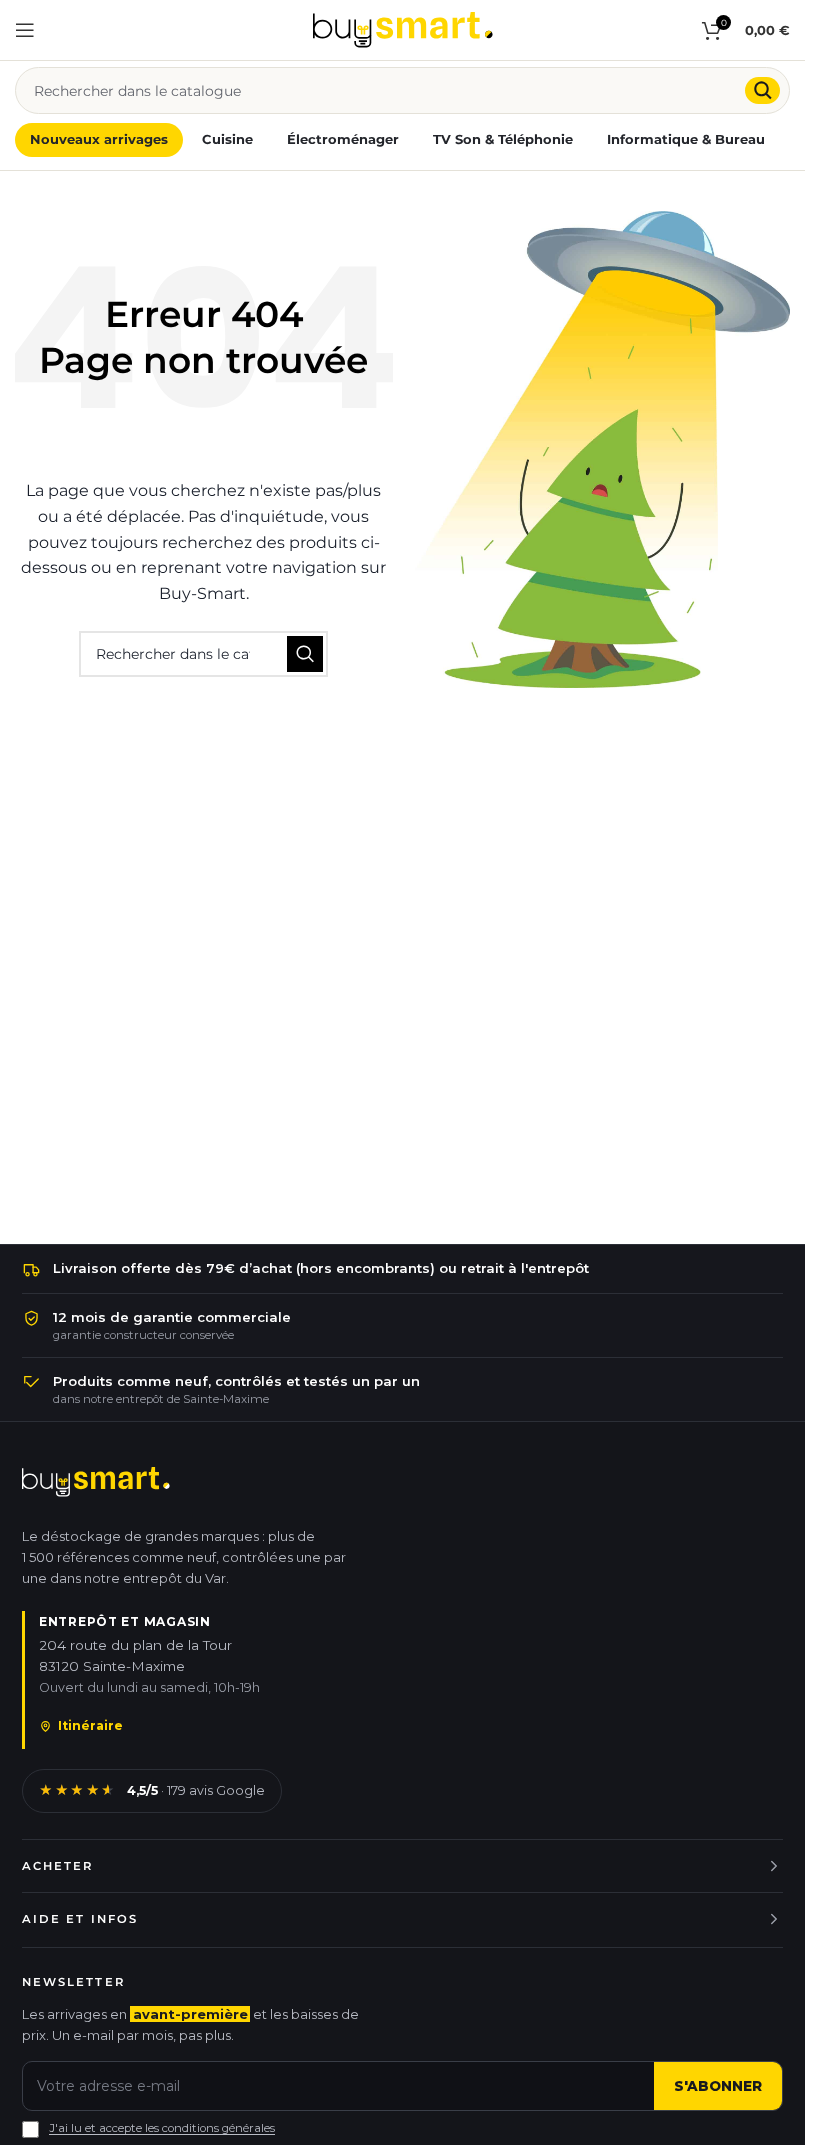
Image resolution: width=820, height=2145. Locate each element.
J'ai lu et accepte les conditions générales (162, 2128)
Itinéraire (90, 1725)
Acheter (58, 1866)
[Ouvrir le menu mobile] (25, 30)
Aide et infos (80, 1919)
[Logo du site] (403, 29)
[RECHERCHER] (762, 90)
